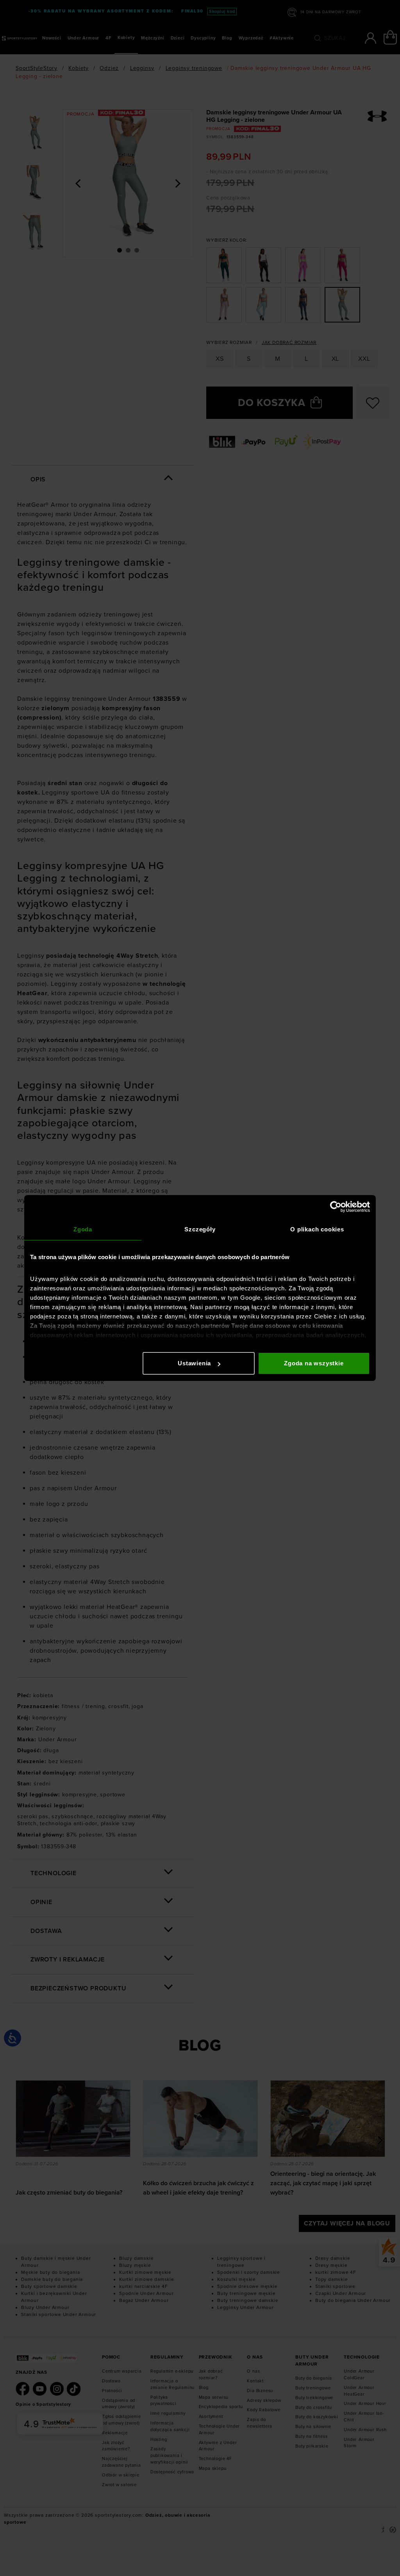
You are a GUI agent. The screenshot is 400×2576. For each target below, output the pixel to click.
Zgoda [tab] (83, 1229)
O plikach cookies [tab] (317, 1229)
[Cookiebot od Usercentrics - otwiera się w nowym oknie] (336, 1207)
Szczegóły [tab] (200, 1229)
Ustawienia (194, 1363)
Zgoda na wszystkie (314, 1363)
